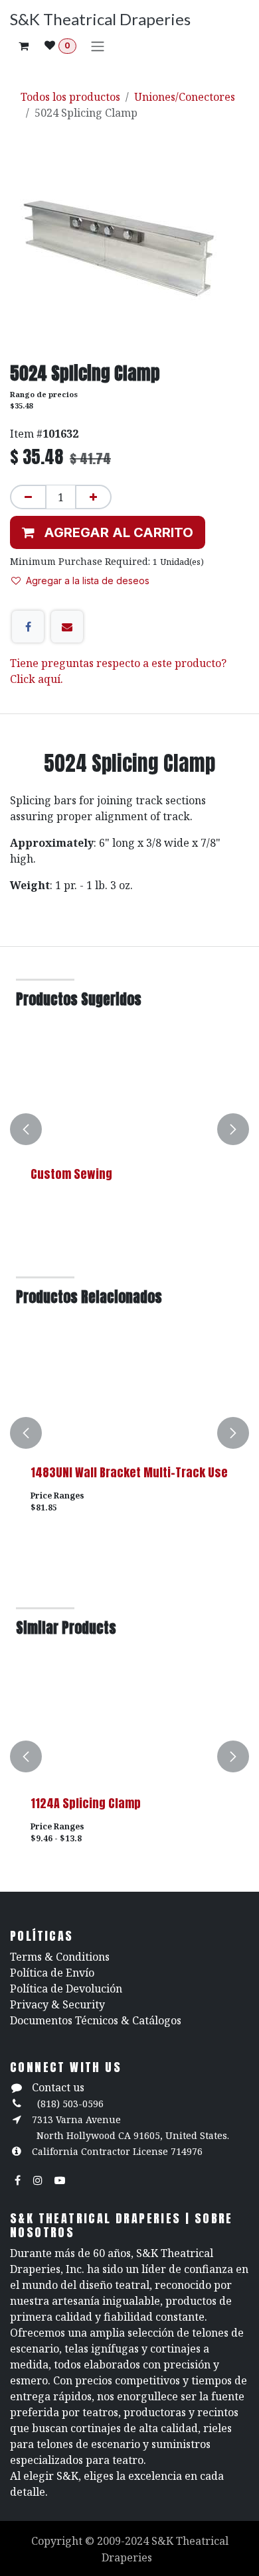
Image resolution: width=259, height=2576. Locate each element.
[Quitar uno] (28, 497)
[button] (108, 532)
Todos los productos (70, 97)
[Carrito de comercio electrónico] (23, 46)
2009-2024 (124, 2541)
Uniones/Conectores (185, 97)
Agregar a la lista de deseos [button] (88, 581)
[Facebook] (28, 627)
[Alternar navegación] (98, 46)
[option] (129, 1129)
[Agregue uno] (93, 497)
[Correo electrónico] (67, 627)
